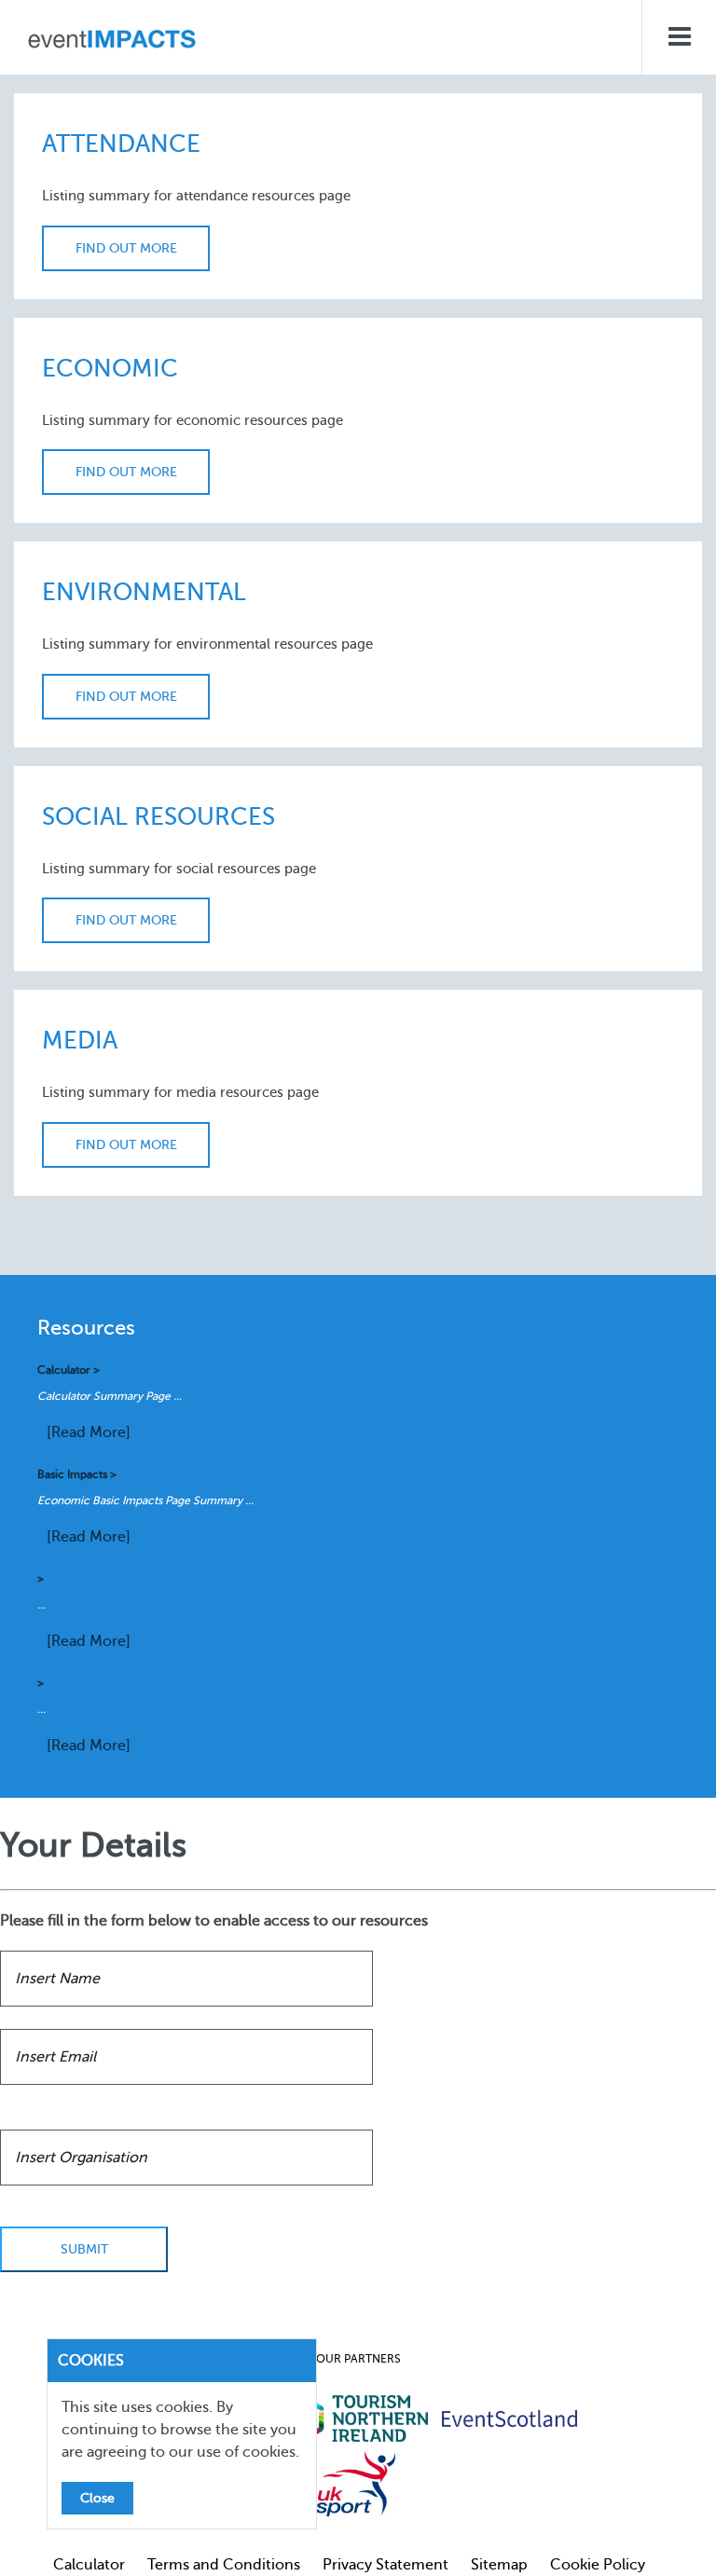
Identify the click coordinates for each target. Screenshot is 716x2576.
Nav (679, 37)
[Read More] (89, 1432)
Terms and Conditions (224, 2565)
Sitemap (499, 2565)
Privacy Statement (386, 2565)
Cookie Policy (598, 2565)
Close (97, 2498)
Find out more (126, 248)
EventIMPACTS (112, 42)
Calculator (89, 2565)
